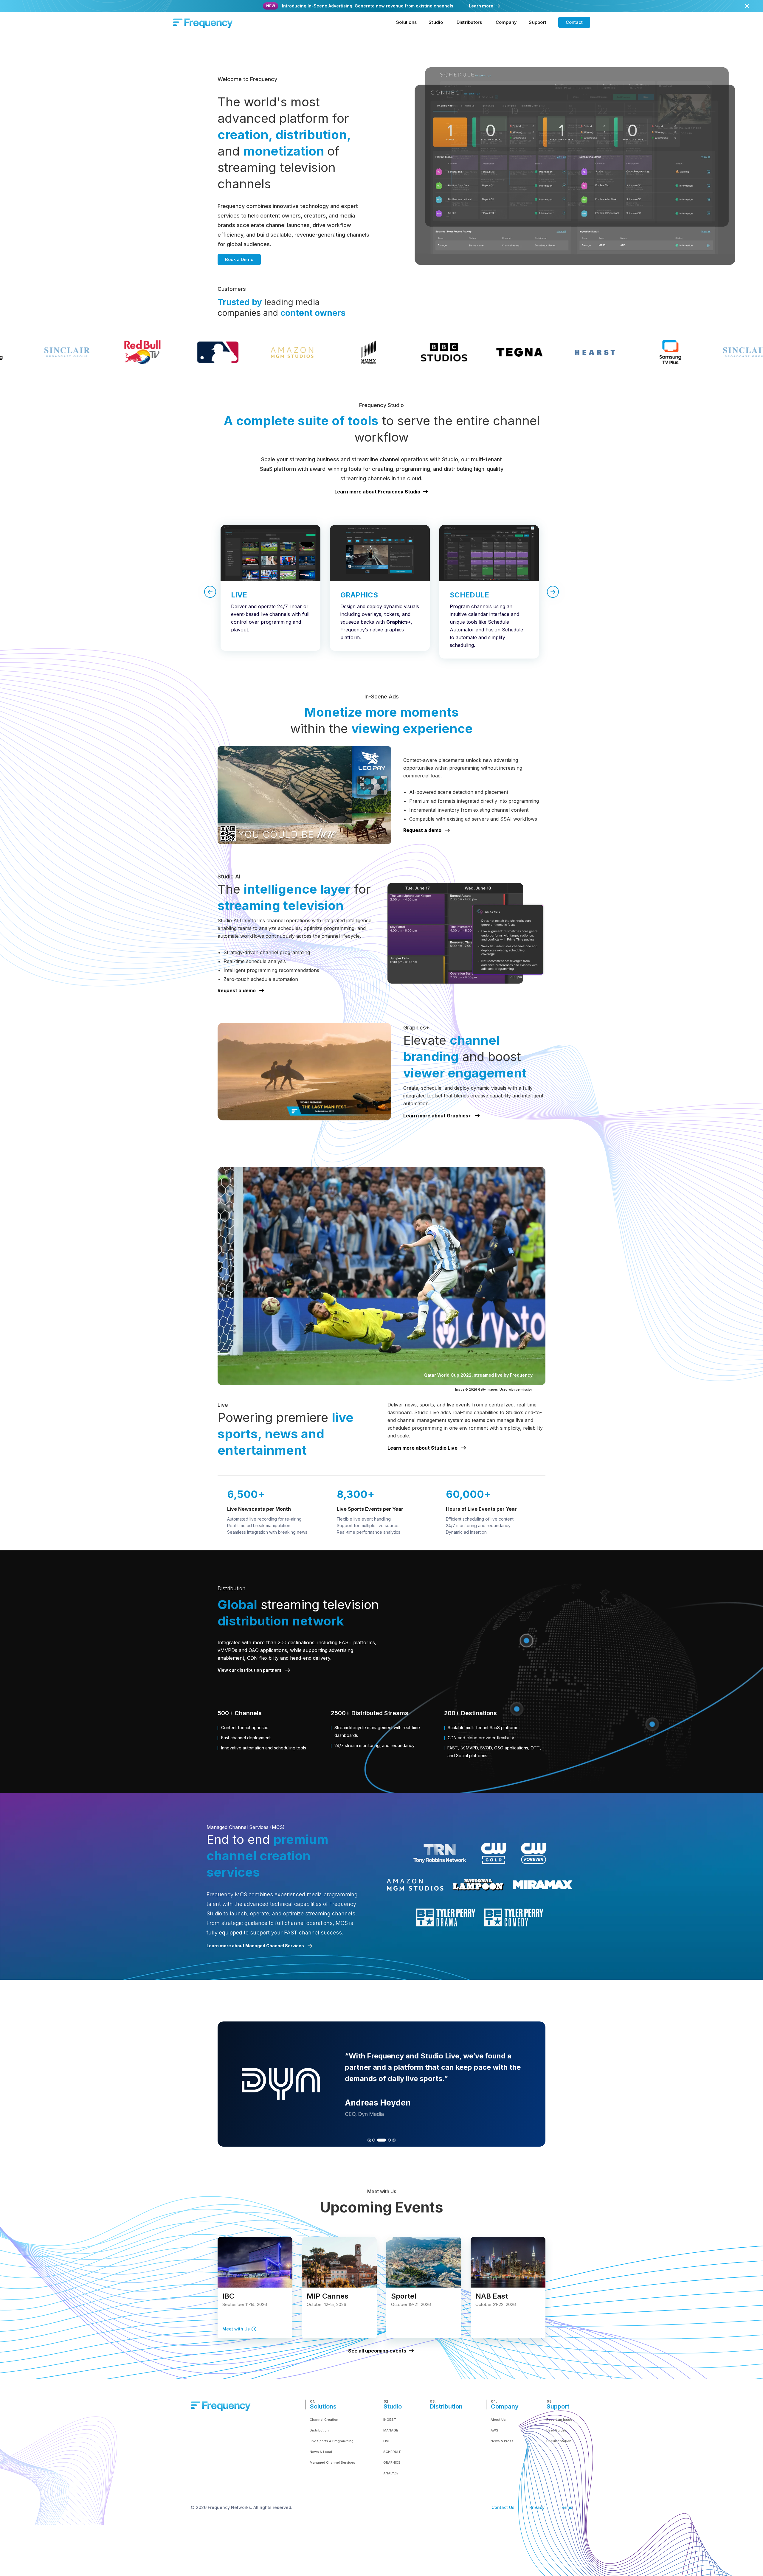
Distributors (469, 22)
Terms (566, 2507)
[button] (406, 22)
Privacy (537, 2507)
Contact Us (503, 2507)
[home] (203, 22)
